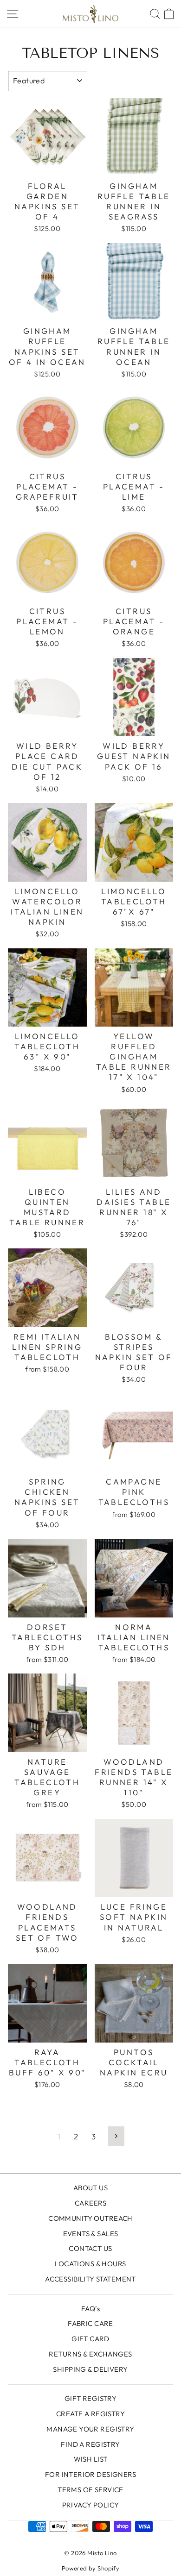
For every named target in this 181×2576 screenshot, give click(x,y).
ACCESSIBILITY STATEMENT (90, 2279)
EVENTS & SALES (91, 2234)
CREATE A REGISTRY (90, 2414)
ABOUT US (90, 2188)
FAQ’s (90, 2309)
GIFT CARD (90, 2339)
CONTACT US (90, 2248)
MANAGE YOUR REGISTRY (90, 2429)
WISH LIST (91, 2459)
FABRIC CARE (90, 2323)
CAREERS (90, 2203)
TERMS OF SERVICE (90, 2490)
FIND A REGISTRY (90, 2444)
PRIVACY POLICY (91, 2505)
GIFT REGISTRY (91, 2398)
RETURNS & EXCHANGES (90, 2354)
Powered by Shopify (91, 2568)
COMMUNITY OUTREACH (90, 2218)
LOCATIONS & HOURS (90, 2264)
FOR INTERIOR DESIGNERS (90, 2474)
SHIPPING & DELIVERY (90, 2369)
